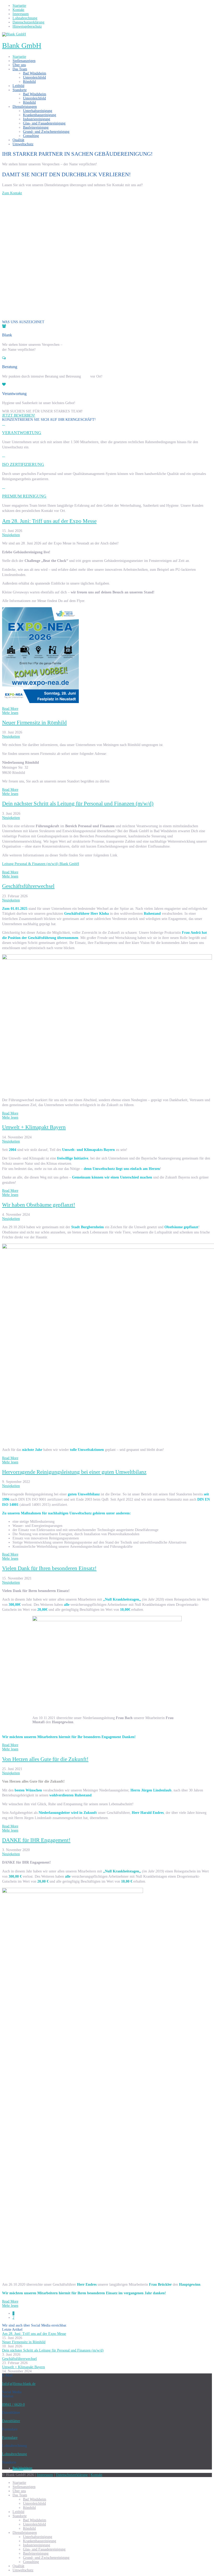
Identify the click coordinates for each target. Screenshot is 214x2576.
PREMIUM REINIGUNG (24, 496)
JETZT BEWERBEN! (19, 415)
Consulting (31, 136)
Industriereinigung (37, 119)
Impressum (45, 2475)
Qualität (18, 140)
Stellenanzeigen (24, 61)
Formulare (10, 2438)
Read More (10, 709)
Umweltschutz (23, 144)
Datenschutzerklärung (72, 2475)
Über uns (19, 65)
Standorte (20, 90)
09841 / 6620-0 (13, 2405)
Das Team (20, 69)
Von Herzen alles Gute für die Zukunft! (45, 1759)
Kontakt (96, 2475)
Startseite (19, 57)
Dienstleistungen (25, 107)
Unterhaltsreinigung (38, 111)
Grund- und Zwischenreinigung (46, 132)
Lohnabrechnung (14, 2454)
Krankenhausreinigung (40, 115)
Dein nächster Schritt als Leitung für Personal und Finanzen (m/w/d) (78, 804)
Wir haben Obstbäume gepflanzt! (39, 1205)
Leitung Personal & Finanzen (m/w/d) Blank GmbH (41, 864)
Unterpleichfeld (34, 77)
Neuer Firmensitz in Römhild (34, 723)
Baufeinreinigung (36, 127)
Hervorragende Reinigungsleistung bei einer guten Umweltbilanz (74, 1472)
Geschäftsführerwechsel (28, 886)
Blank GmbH (22, 45)
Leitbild (18, 86)
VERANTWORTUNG (22, 433)
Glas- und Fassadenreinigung (44, 123)
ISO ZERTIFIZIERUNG (23, 464)
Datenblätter (11, 2421)
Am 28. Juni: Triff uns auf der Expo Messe (49, 521)
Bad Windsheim (35, 73)
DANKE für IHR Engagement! (36, 1840)
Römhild (29, 82)
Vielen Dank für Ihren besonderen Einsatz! (49, 1568)
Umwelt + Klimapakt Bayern (34, 1127)
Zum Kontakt (12, 193)
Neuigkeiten (11, 535)
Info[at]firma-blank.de (19, 2384)
